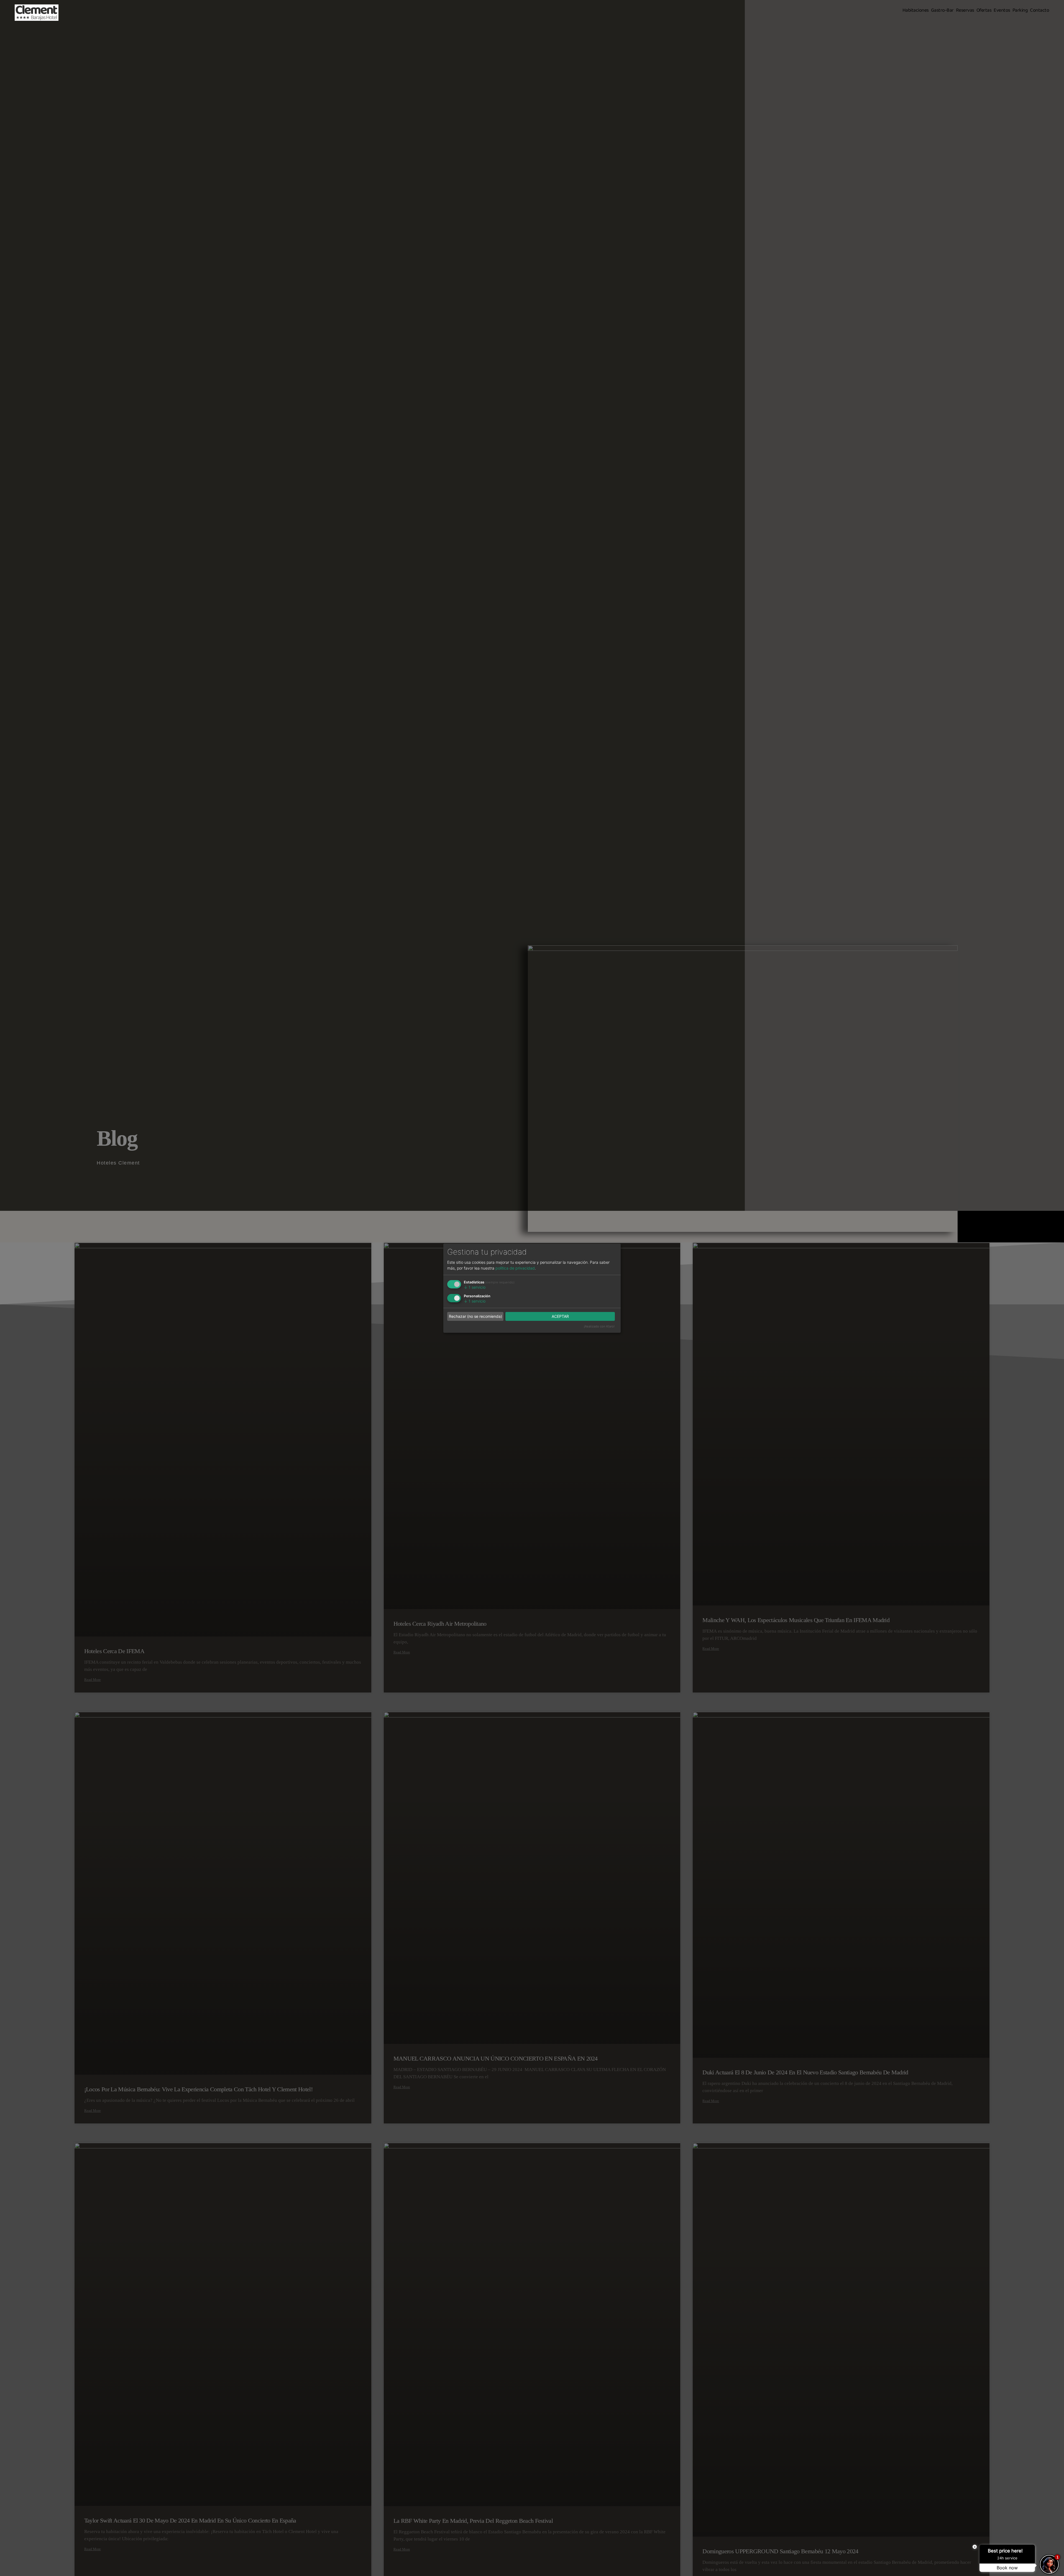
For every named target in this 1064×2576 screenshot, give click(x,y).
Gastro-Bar (942, 10)
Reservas (965, 10)
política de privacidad (515, 1268)
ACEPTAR (560, 1316)
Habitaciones (916, 10)
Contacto (1039, 10)
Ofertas (984, 10)
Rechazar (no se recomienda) (475, 1316)
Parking (1020, 10)
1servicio (475, 1287)
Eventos (1002, 10)
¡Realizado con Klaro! (599, 1326)
